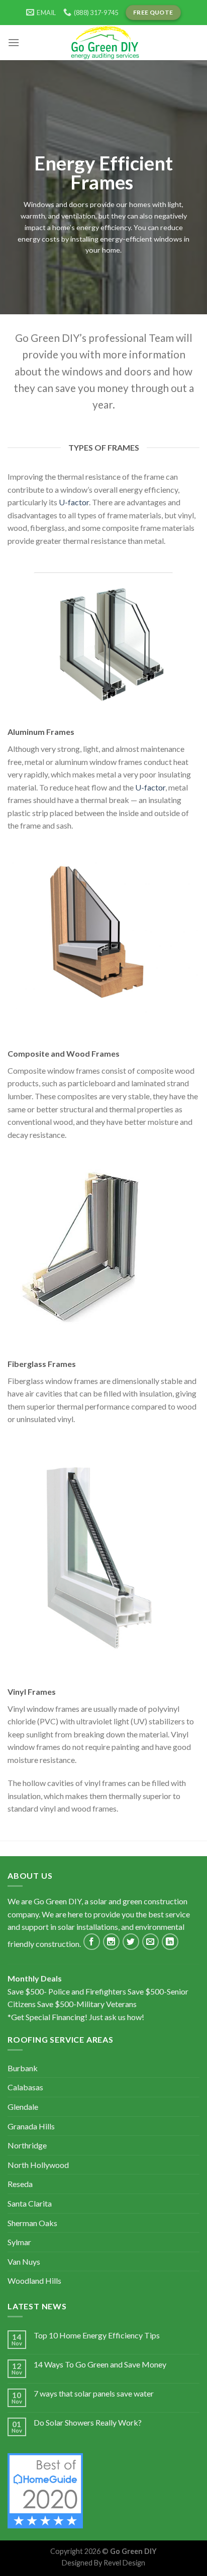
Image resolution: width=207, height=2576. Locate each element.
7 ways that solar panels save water (94, 2393)
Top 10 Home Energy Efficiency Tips (97, 2335)
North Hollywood (38, 2165)
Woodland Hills (34, 2281)
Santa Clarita (30, 2203)
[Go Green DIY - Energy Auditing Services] (103, 43)
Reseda (20, 2184)
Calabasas (25, 2087)
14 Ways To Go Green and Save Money (100, 2364)
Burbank (23, 2068)
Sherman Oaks (32, 2223)
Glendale (23, 2107)
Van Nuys (24, 2261)
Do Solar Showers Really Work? (88, 2422)
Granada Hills (31, 2126)
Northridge (27, 2145)
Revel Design (124, 2563)
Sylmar (19, 2242)
